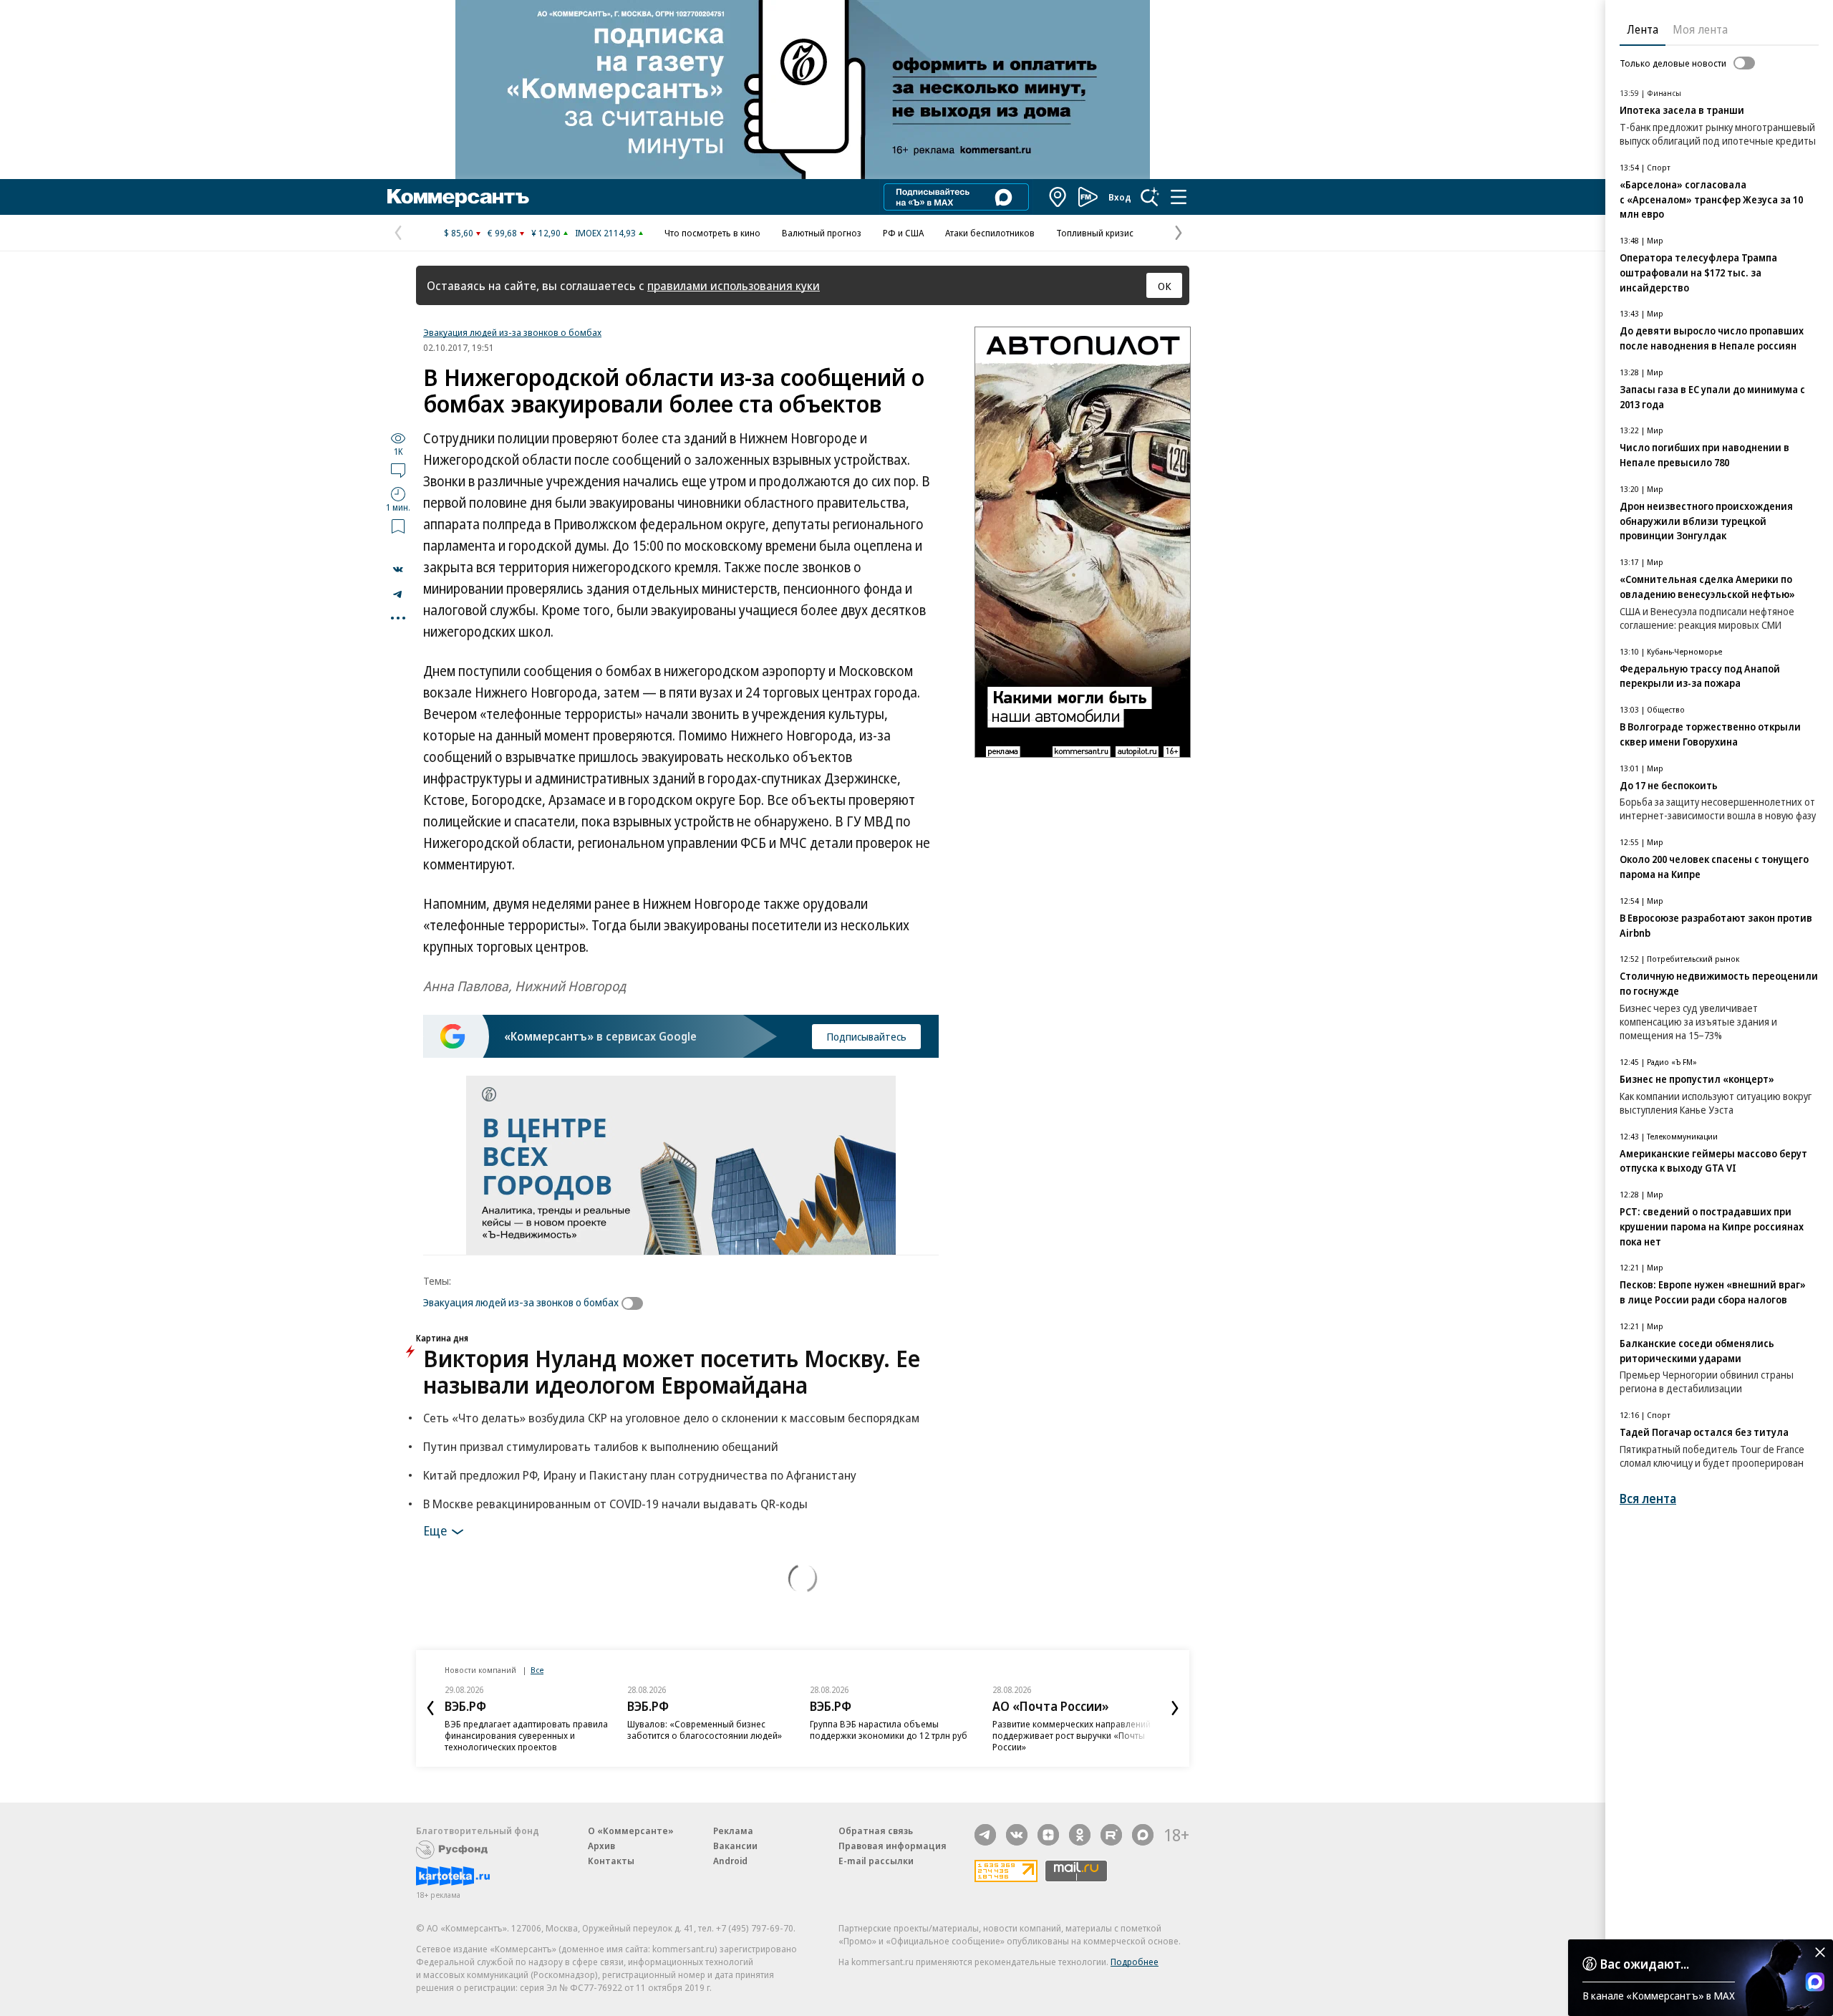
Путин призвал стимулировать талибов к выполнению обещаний (601, 1446)
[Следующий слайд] (1175, 1708)
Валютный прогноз (822, 233)
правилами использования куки (734, 285)
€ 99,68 (502, 233)
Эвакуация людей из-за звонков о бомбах (512, 332)
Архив (601, 1846)
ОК (1165, 286)
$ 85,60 (459, 233)
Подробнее (1135, 1962)
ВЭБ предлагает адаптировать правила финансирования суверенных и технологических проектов (526, 1735)
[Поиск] (1150, 197)
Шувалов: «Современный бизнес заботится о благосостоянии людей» (705, 1730)
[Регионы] (1058, 197)
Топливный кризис (1095, 233)
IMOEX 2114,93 (605, 233)
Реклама (733, 1831)
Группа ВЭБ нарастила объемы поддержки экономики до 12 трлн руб (889, 1730)
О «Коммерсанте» (631, 1831)
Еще (435, 1530)
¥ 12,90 (546, 233)
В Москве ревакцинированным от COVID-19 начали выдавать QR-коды (615, 1504)
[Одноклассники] (1080, 1835)
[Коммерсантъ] (458, 197)
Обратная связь (876, 1831)
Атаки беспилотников (990, 233)
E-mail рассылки (876, 1861)
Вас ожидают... (1645, 1964)
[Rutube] (1111, 1835)
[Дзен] (1048, 1835)
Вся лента (1648, 1499)
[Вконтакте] (1017, 1835)
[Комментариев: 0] (398, 470)
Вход (1120, 197)
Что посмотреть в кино (712, 233)
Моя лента (1700, 29)
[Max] (1143, 1835)
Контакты (611, 1861)
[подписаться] (636, 1303)
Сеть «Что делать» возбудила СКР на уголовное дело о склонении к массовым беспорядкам (671, 1418)
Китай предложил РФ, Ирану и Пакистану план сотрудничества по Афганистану (640, 1475)
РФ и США (903, 233)
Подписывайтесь (866, 1036)
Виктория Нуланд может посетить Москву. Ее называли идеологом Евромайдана (672, 1371)
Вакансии (735, 1846)
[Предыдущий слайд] (430, 1708)
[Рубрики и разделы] (1179, 197)
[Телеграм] (985, 1835)
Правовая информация (893, 1846)
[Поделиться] (398, 569)
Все (537, 1670)
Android (730, 1861)
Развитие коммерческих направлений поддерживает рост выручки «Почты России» (1072, 1735)
